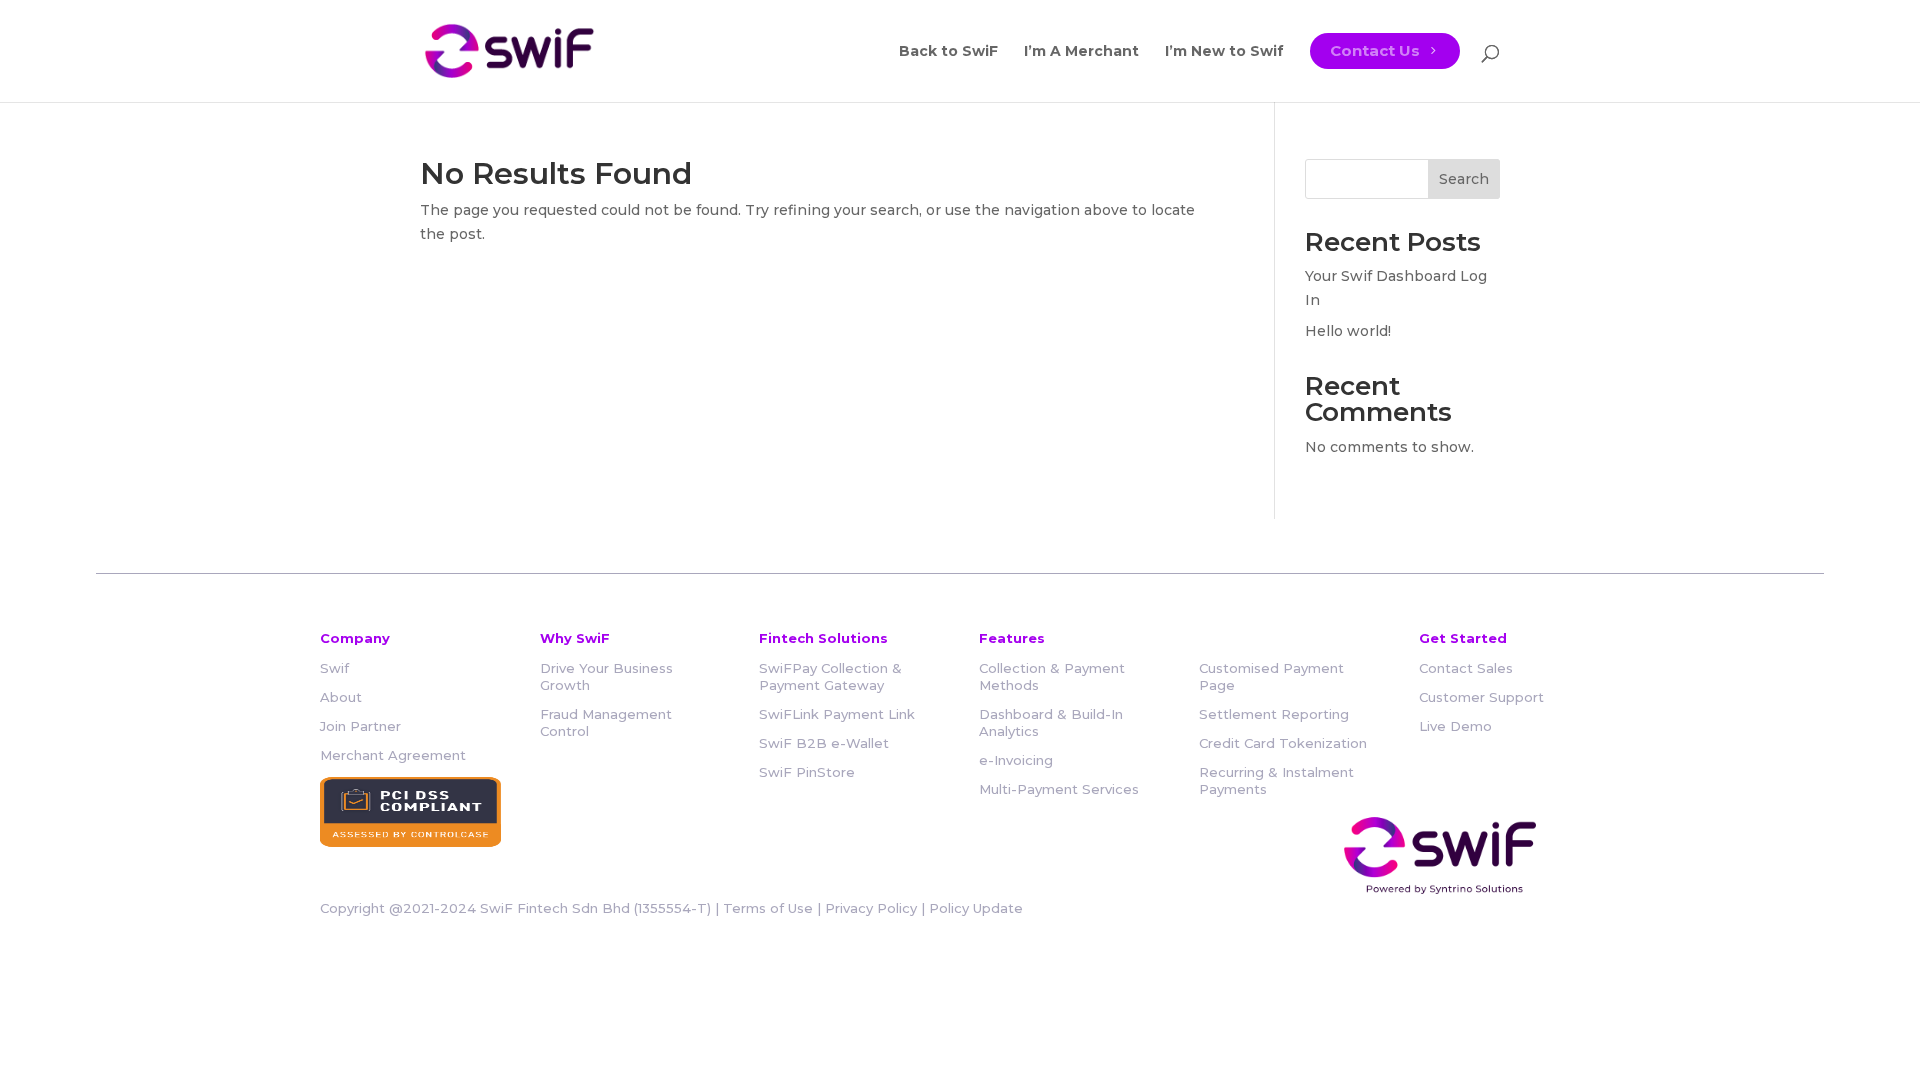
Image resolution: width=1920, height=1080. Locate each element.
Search (1464, 179)
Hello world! (1348, 331)
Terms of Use (768, 908)
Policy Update (976, 908)
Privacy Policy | (877, 908)
